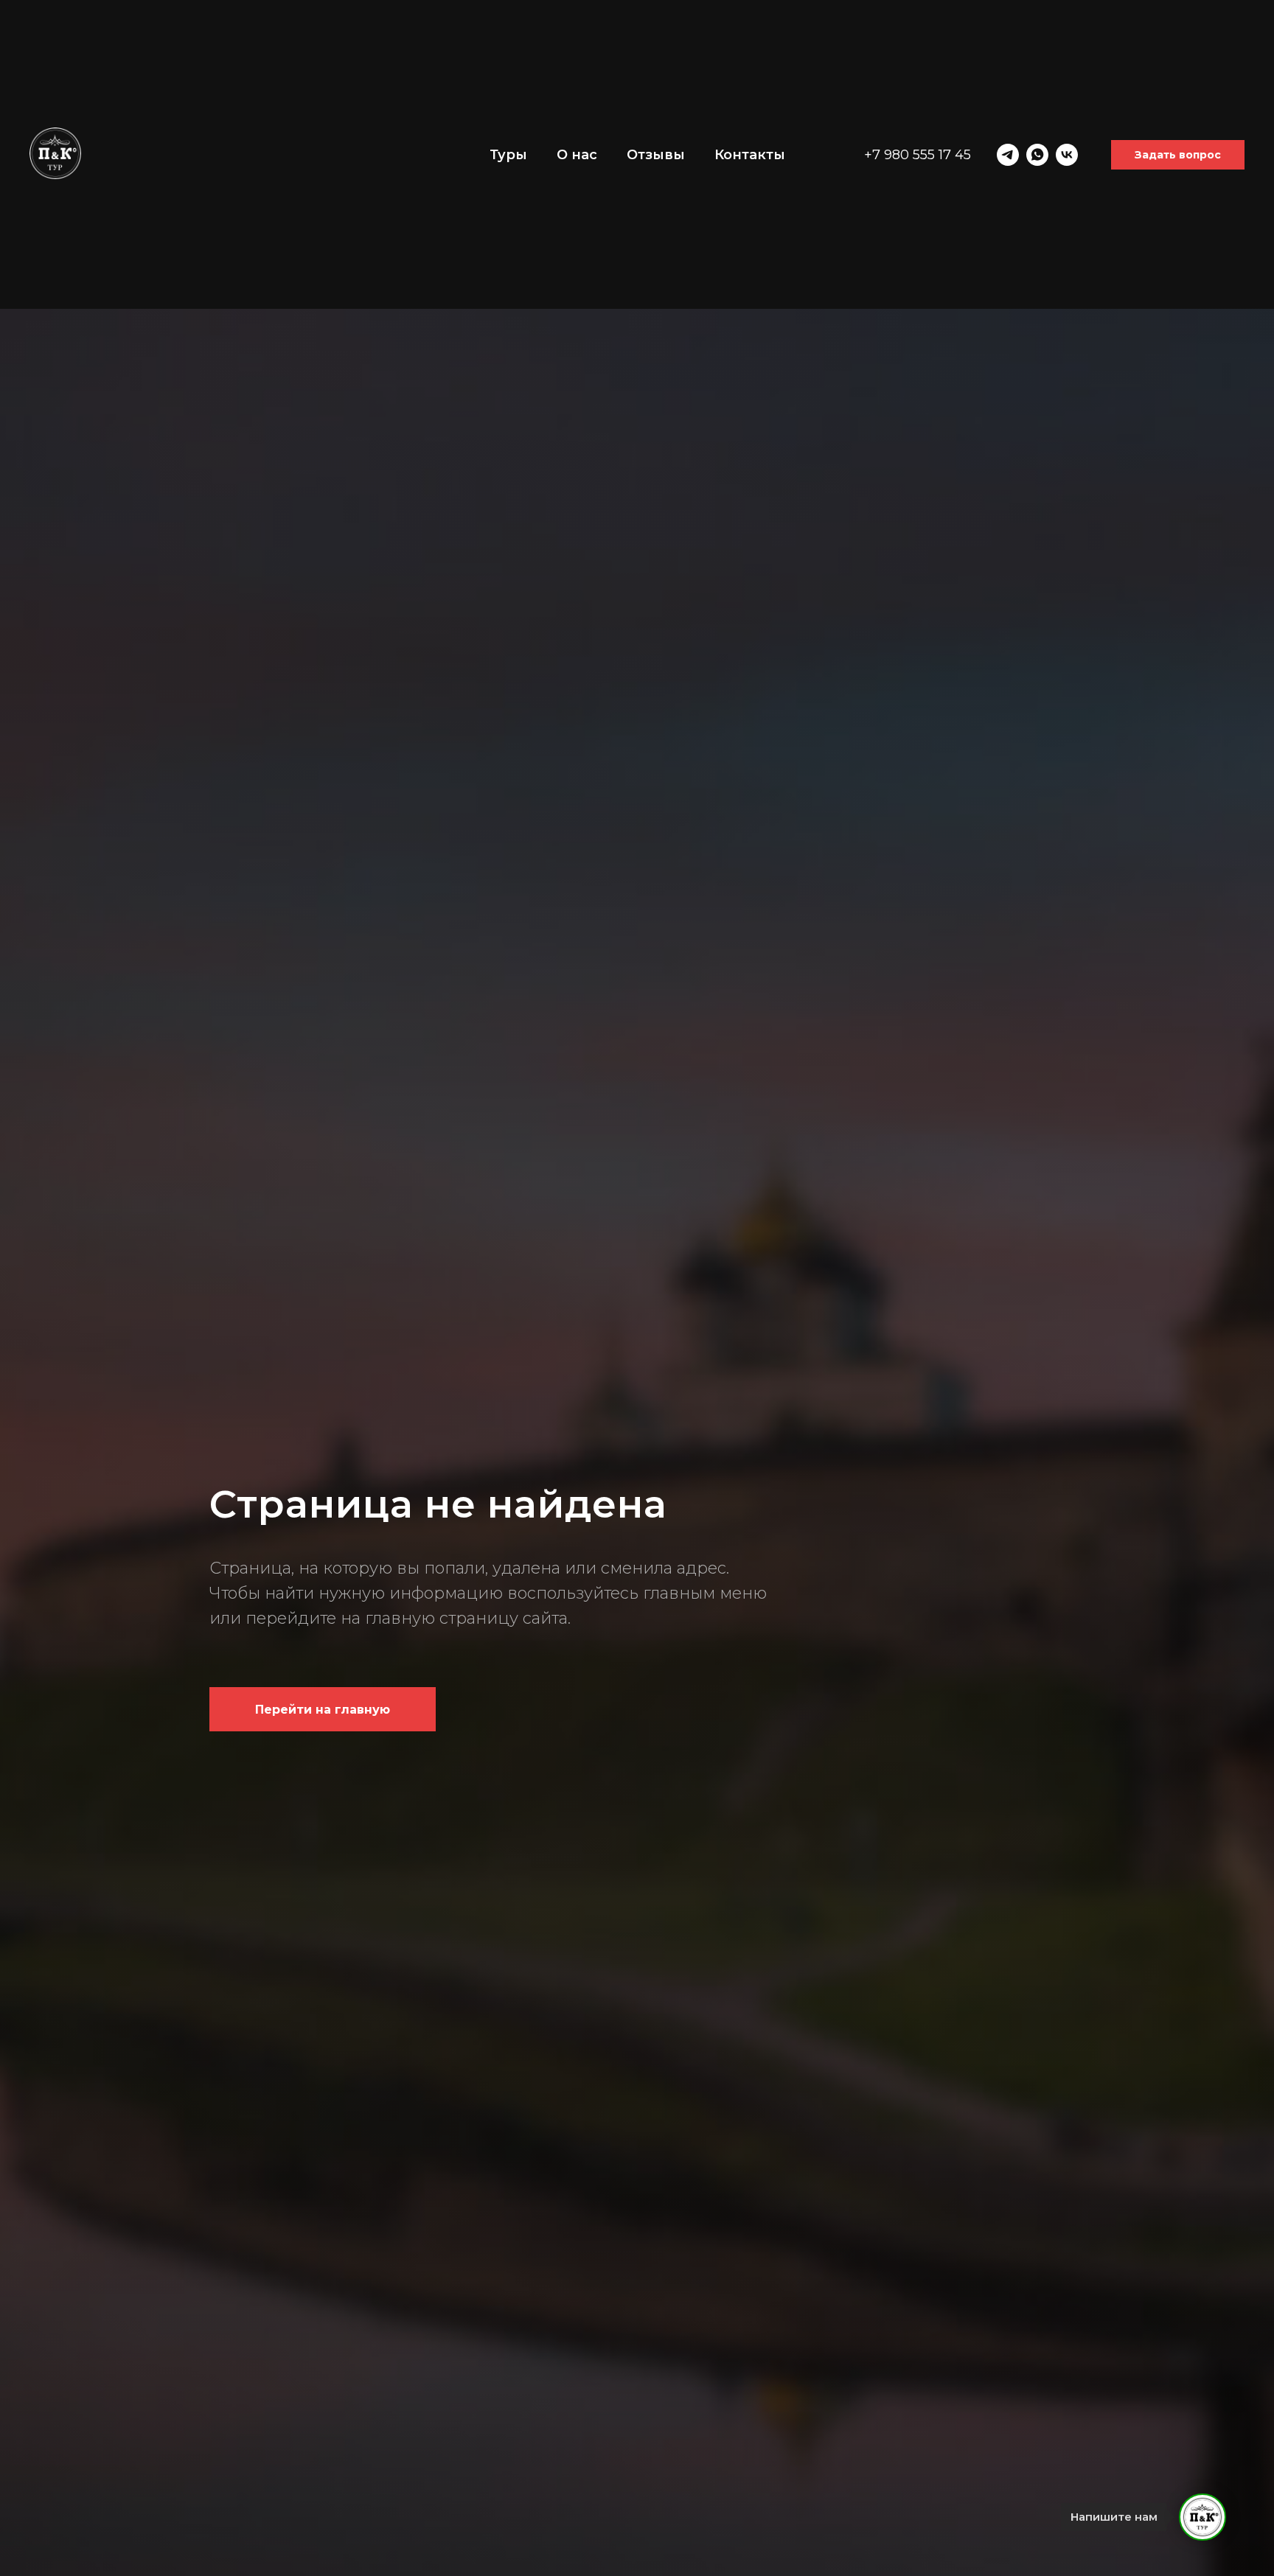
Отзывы (656, 155)
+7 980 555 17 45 (918, 155)
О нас (577, 155)
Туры (508, 155)
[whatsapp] (1037, 155)
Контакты (750, 155)
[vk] (1067, 155)
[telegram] (1008, 155)
